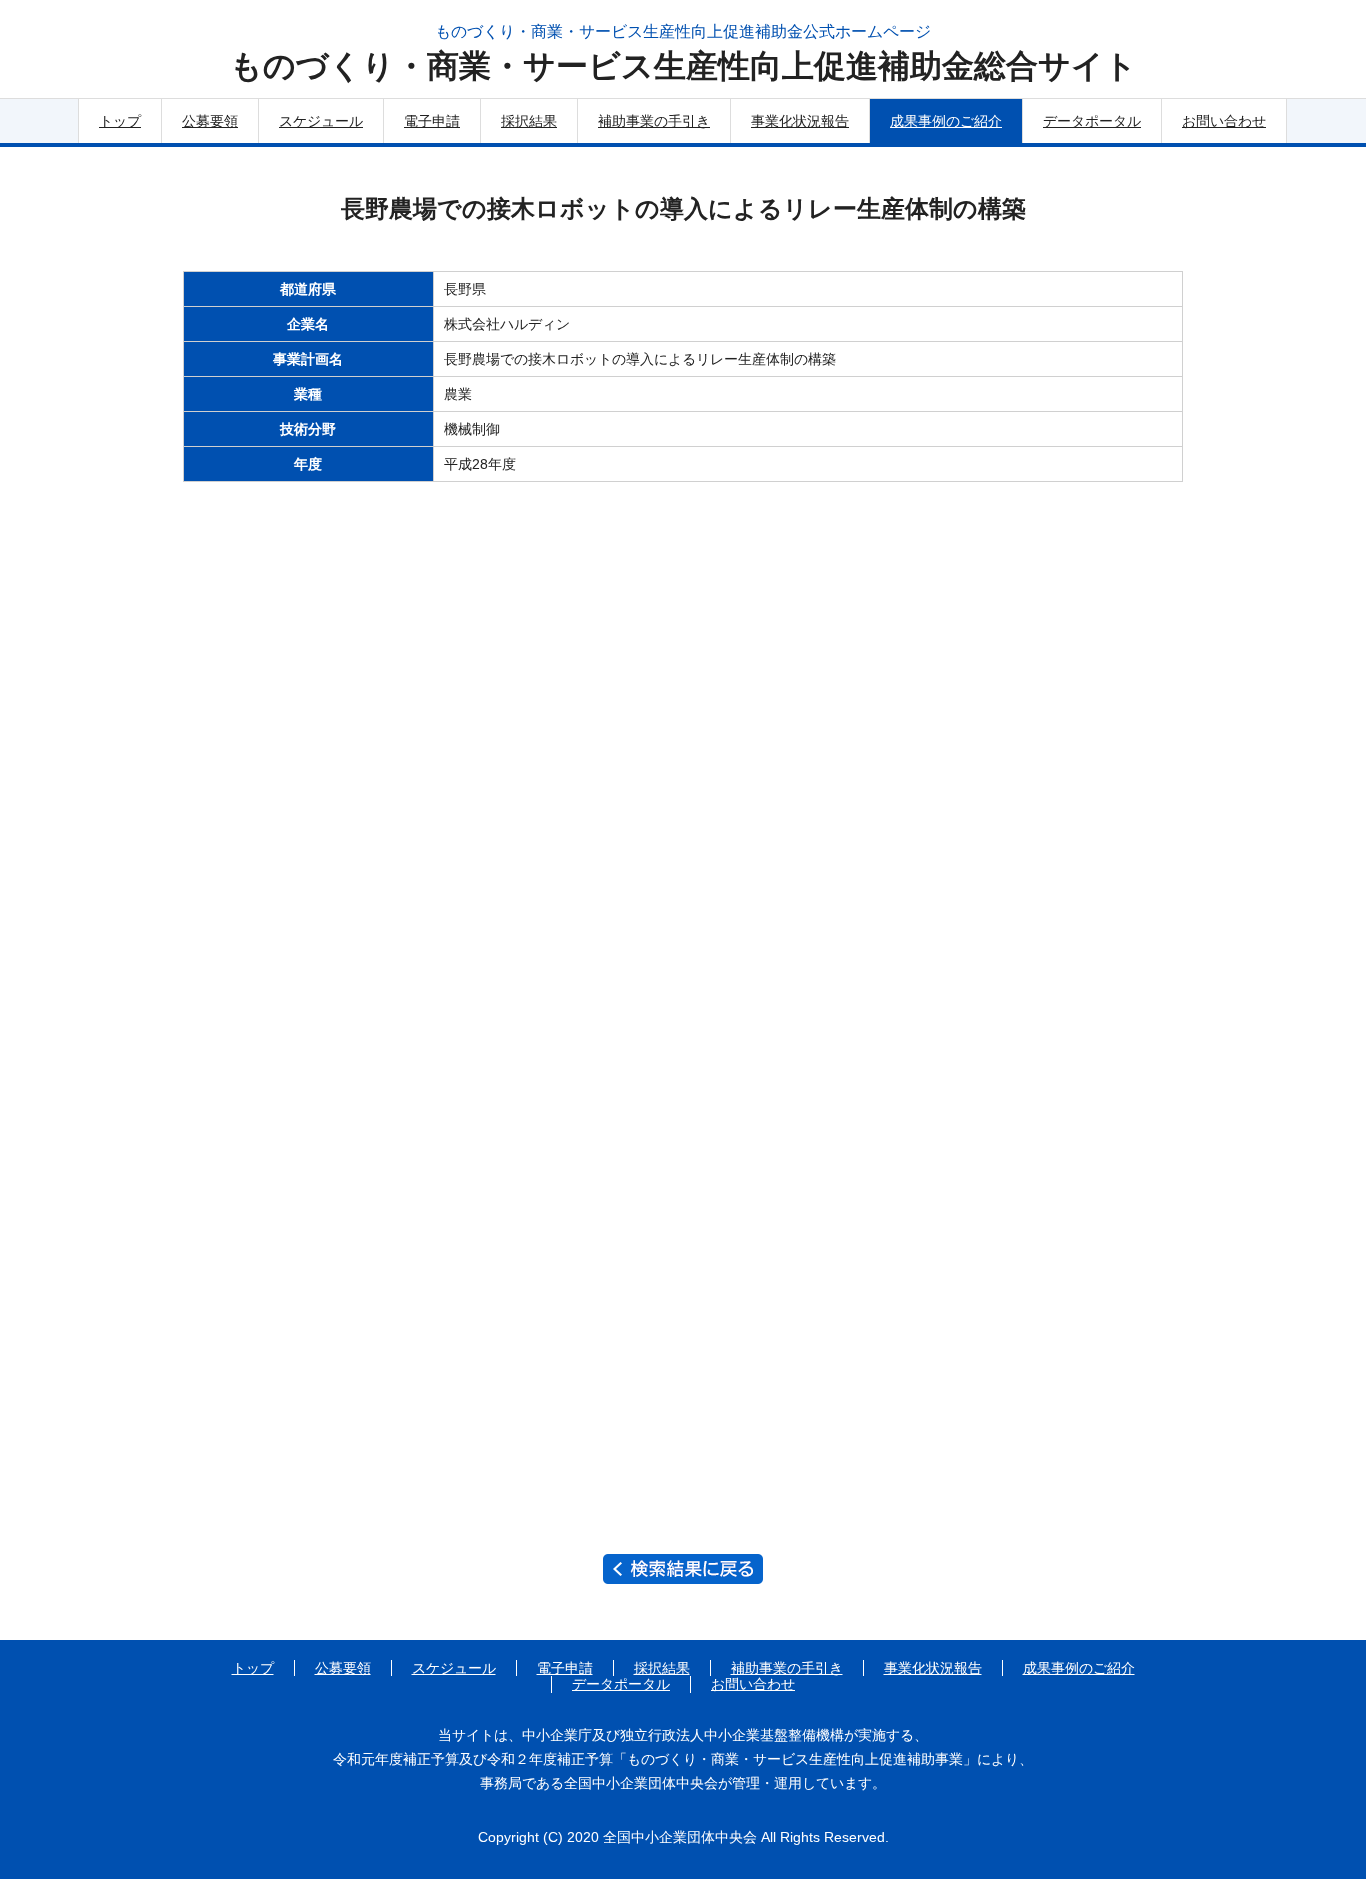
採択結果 (529, 121)
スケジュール (321, 121)
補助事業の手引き (654, 121)
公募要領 (210, 121)
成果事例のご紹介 (946, 121)
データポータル (1092, 121)
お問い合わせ (1224, 121)
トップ (120, 121)
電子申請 (432, 121)
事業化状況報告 (800, 121)
